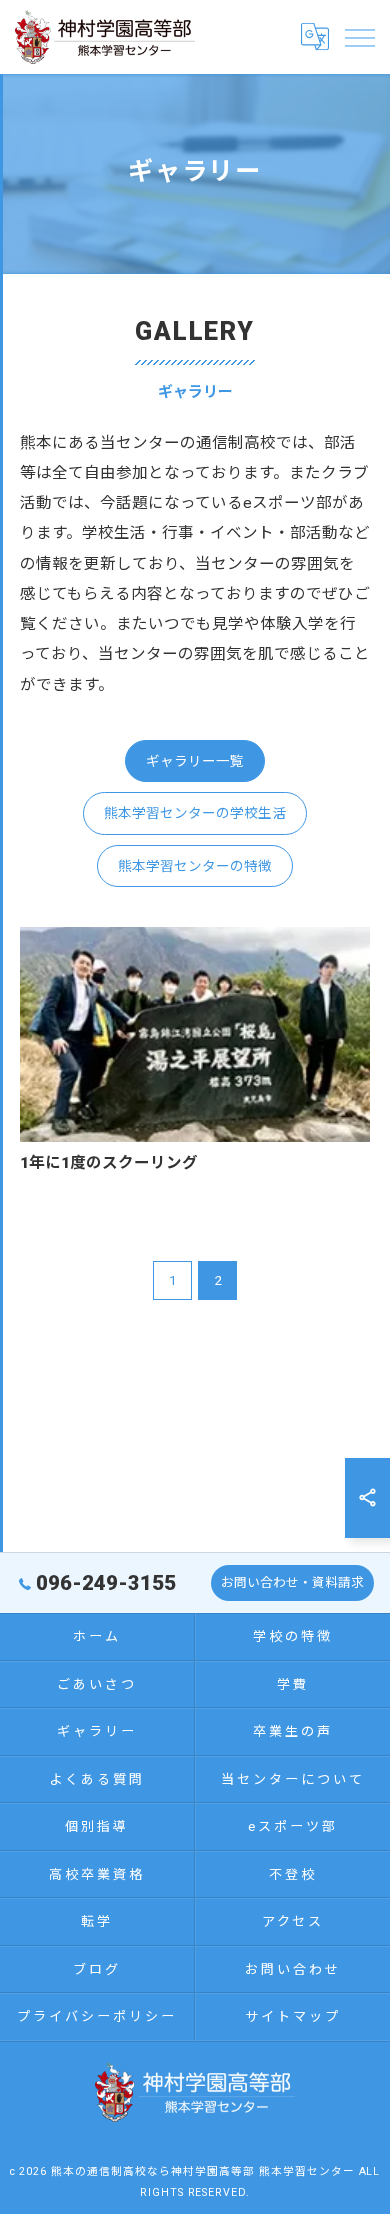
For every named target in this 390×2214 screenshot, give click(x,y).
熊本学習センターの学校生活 (195, 813)
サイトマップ (292, 2016)
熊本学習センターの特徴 (195, 866)
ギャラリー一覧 (195, 761)
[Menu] (359, 37)
